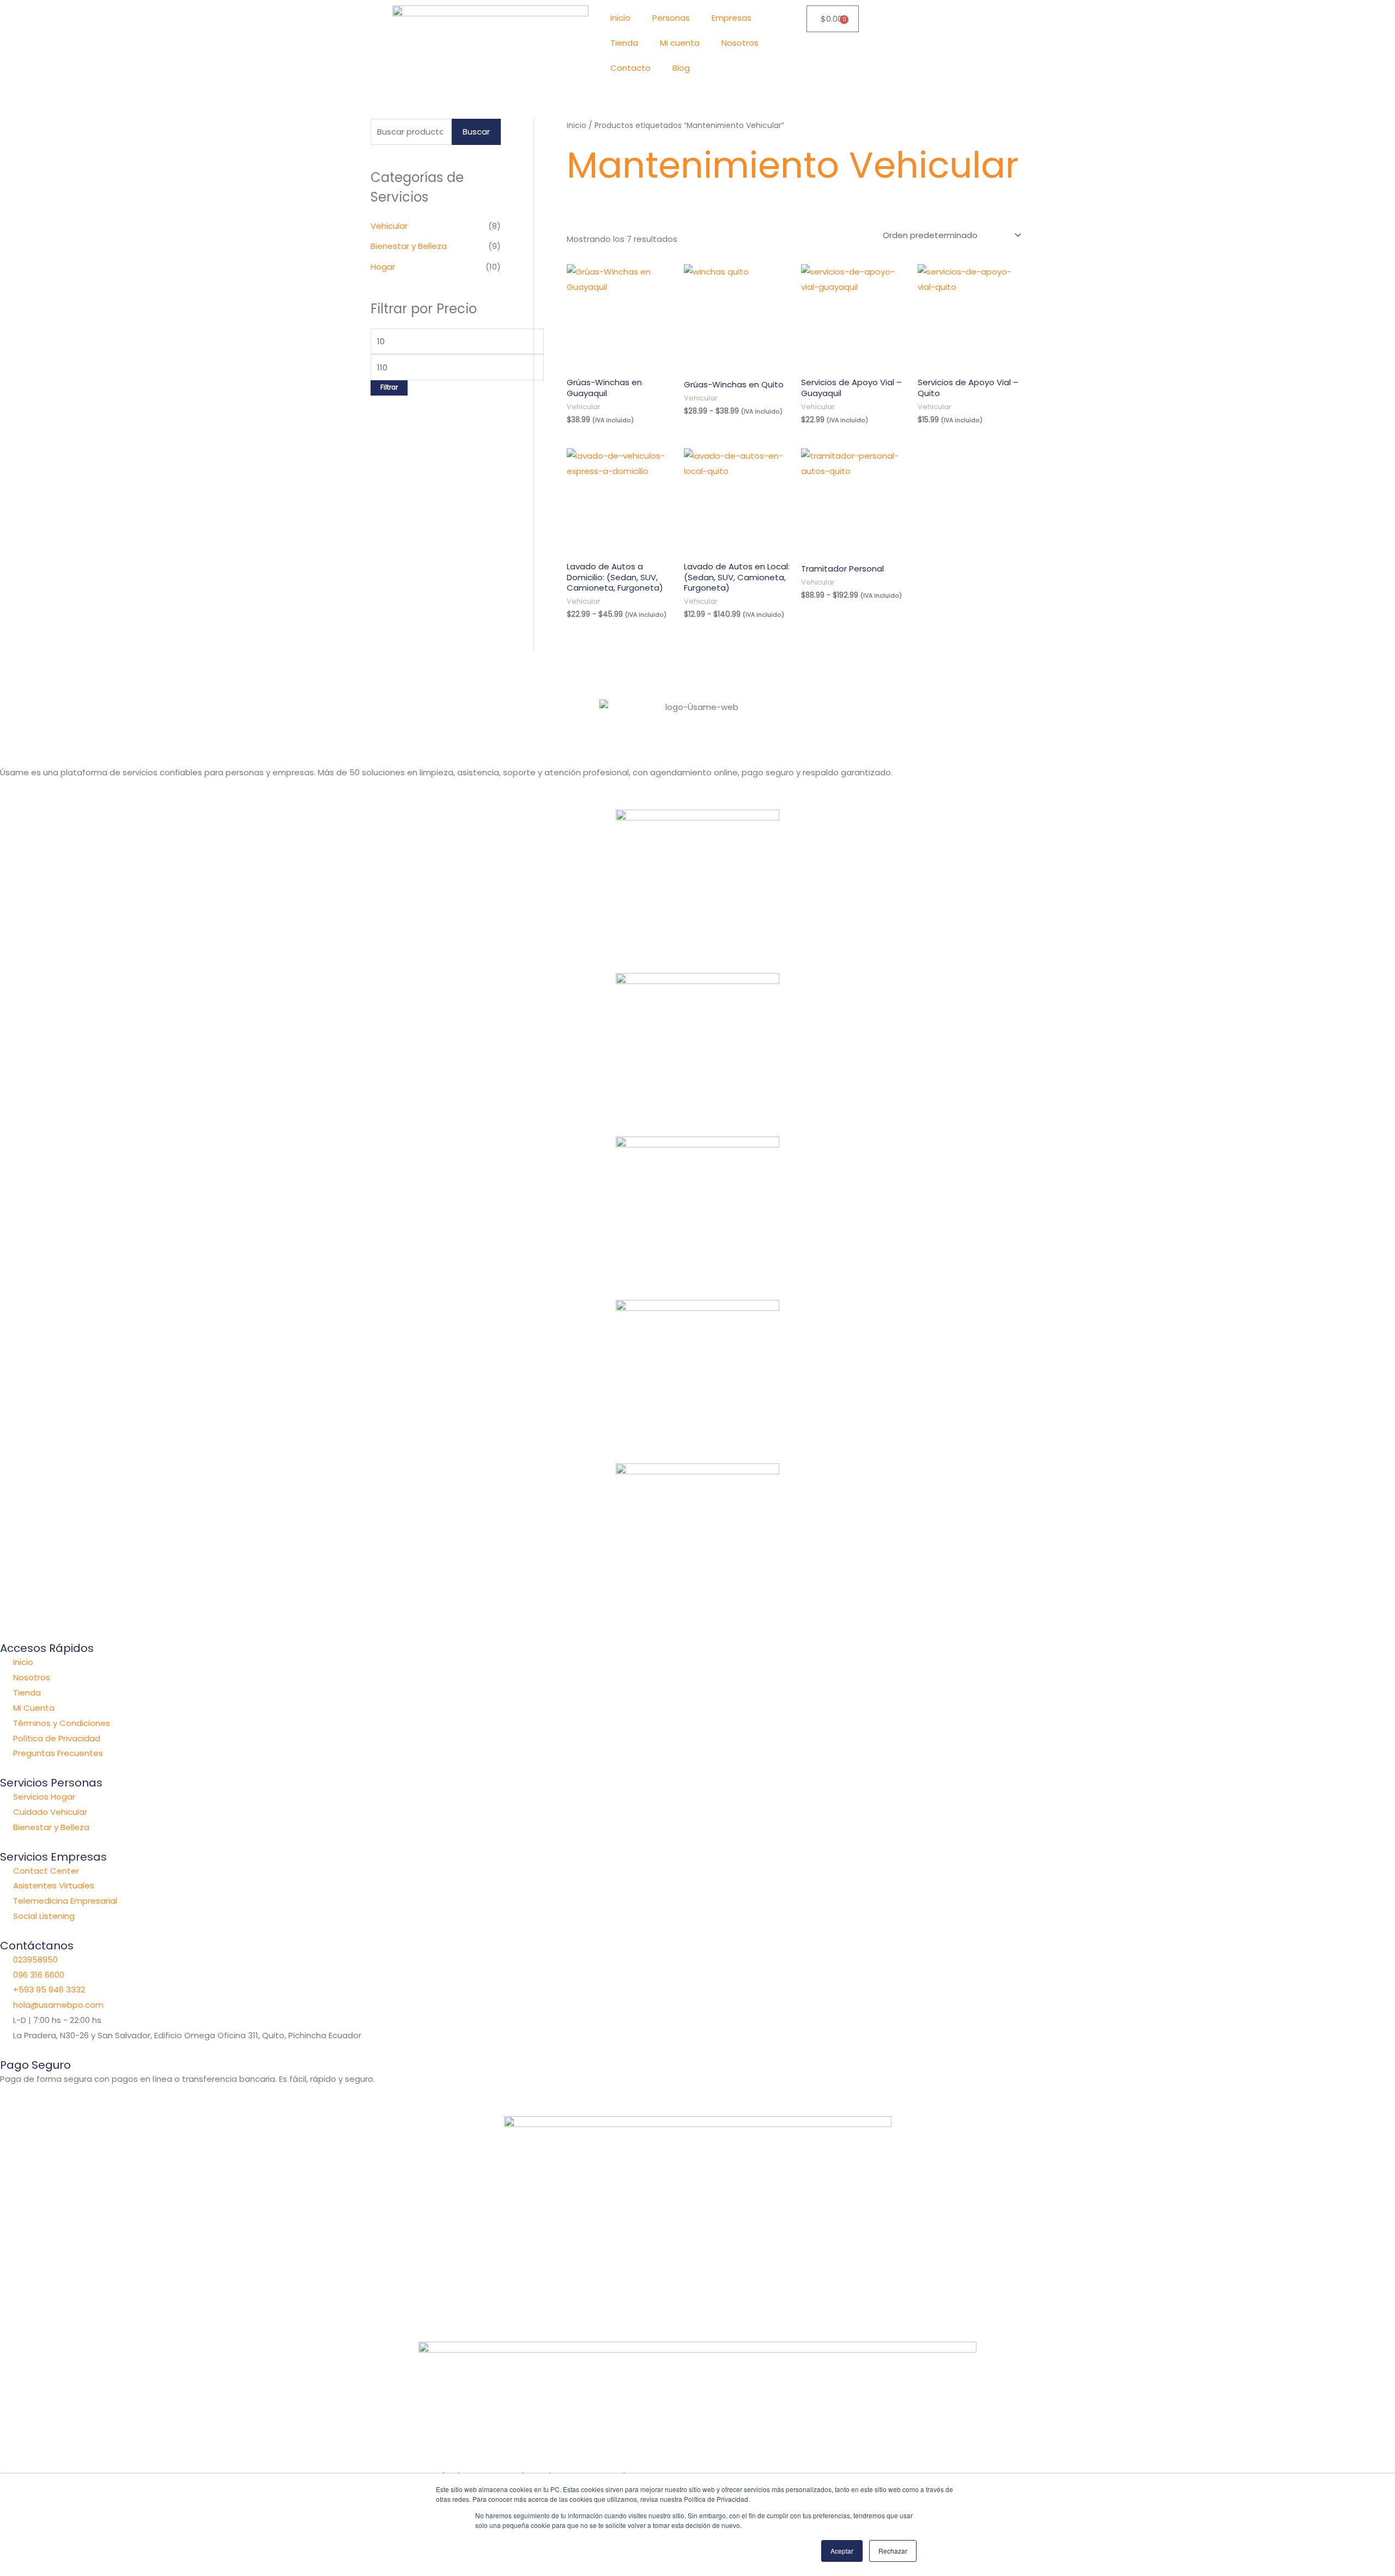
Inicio (620, 18)
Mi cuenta (680, 43)
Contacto (630, 68)
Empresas (732, 18)
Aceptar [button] (842, 2551)
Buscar (476, 132)
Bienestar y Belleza (409, 246)
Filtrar (389, 387)
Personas (671, 18)
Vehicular (389, 226)
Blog (681, 68)
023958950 (35, 1960)
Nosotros (740, 43)
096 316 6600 (39, 1975)
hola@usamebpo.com (58, 2005)
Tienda (624, 43)
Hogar (383, 267)
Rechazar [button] (893, 2551)
